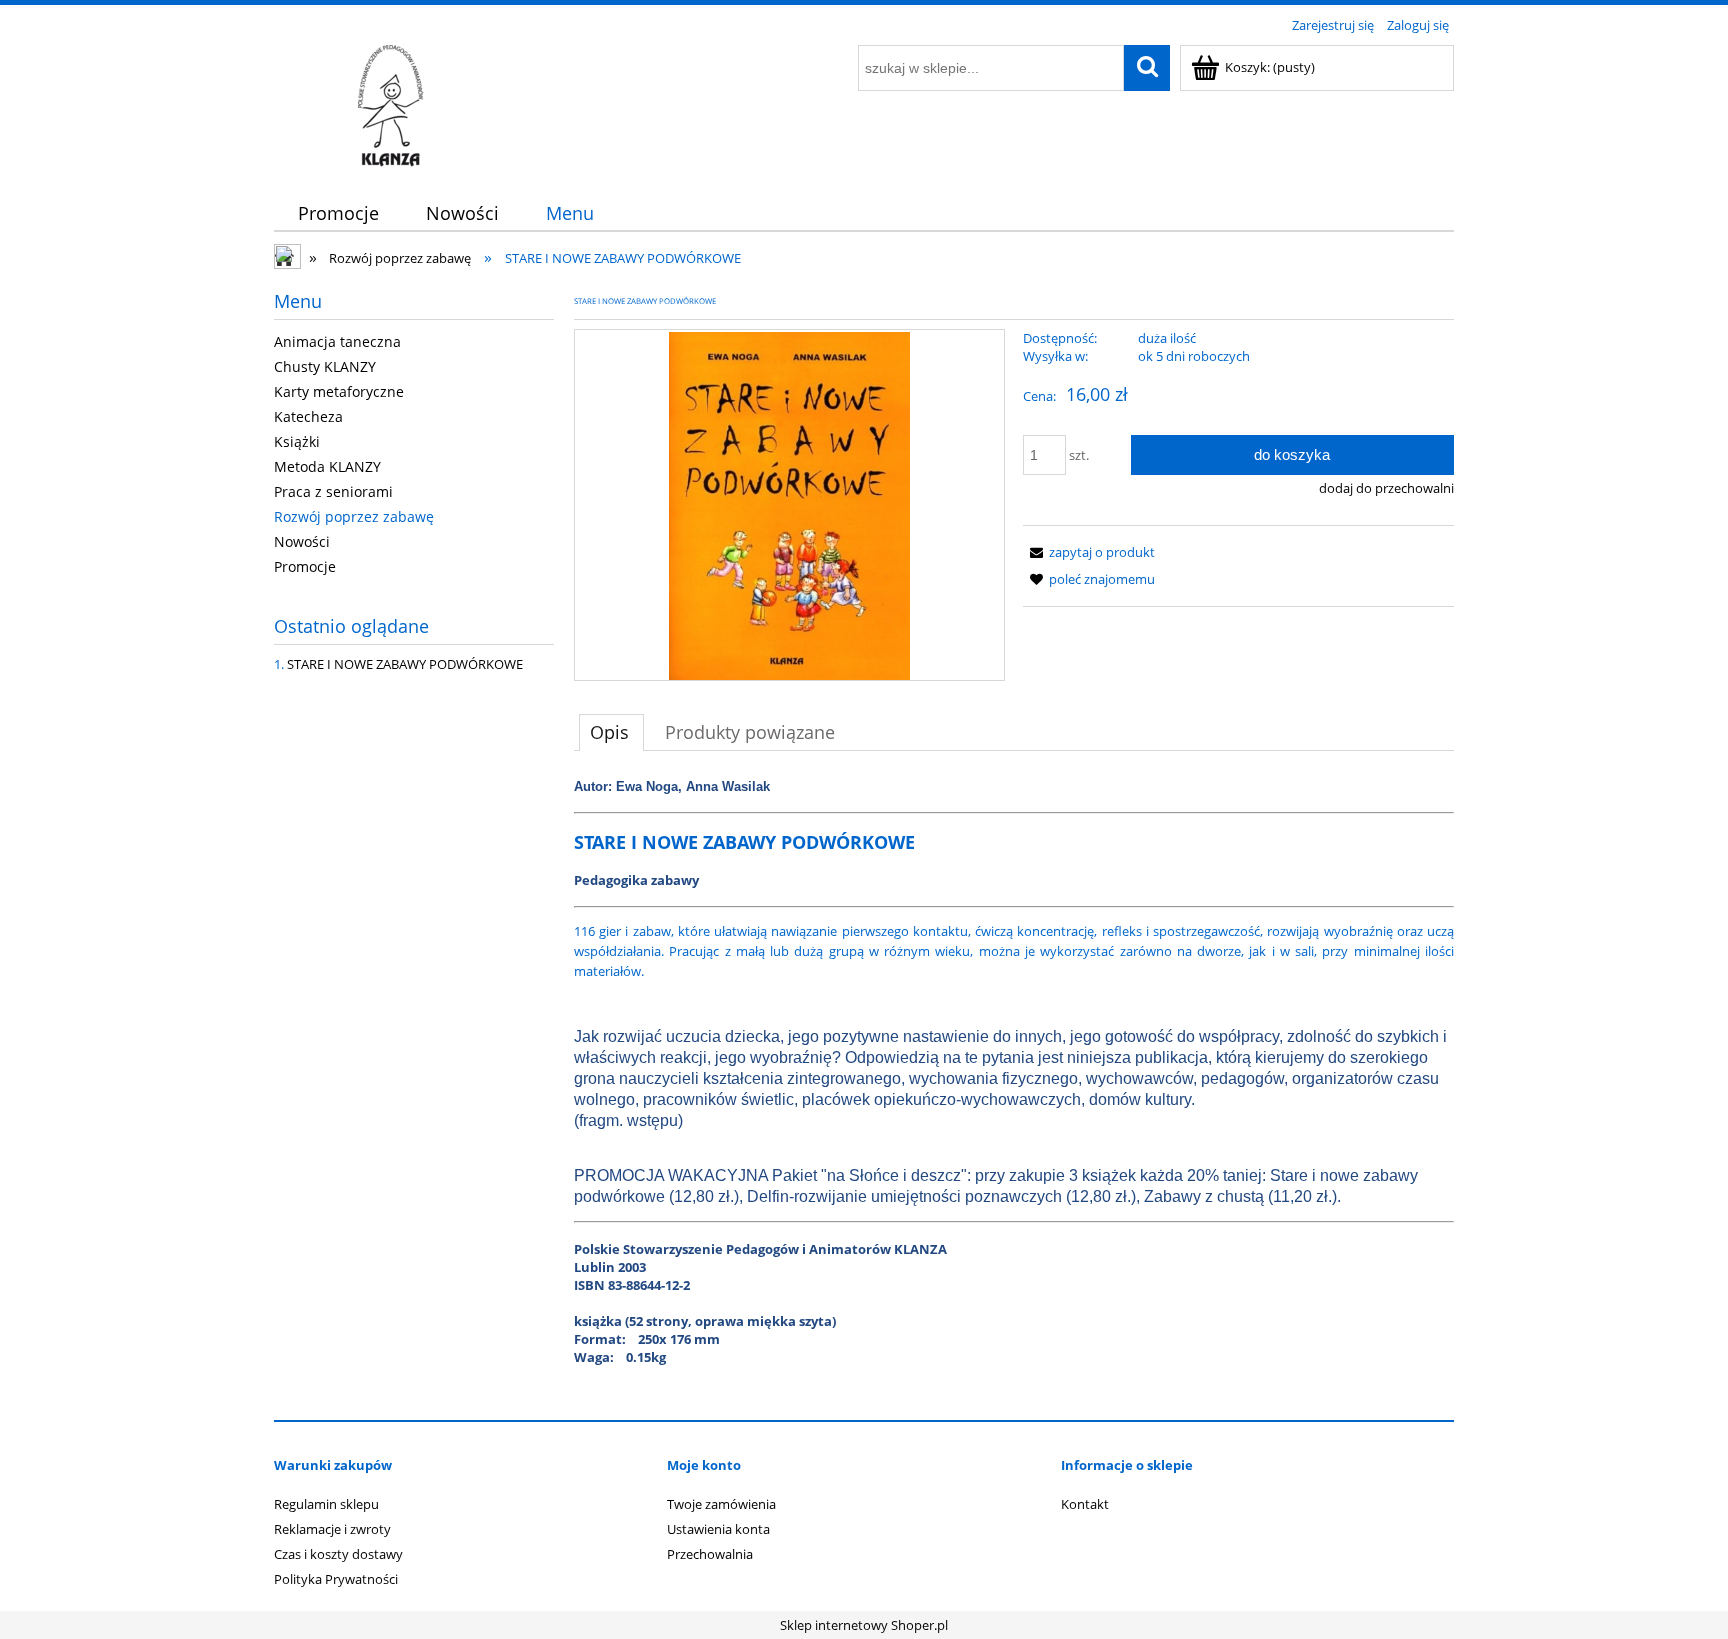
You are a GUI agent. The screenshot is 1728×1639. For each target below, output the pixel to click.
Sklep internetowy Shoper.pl (864, 1625)
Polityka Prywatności (336, 1579)
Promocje (305, 566)
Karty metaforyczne (339, 391)
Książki (297, 441)
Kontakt (1085, 1504)
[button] (1089, 552)
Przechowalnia (710, 1554)
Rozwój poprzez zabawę (354, 516)
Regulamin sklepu (326, 1504)
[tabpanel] (1014, 1089)
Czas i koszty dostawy (338, 1554)
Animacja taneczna (337, 341)
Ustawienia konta (718, 1529)
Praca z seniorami (333, 491)
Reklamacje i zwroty (332, 1529)
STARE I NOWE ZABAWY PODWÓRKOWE (405, 664)
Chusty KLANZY (325, 366)
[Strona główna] (393, 105)
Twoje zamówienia (721, 1504)
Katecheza (308, 416)
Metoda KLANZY (327, 466)
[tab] (611, 732)
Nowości (302, 541)
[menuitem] (338, 213)
